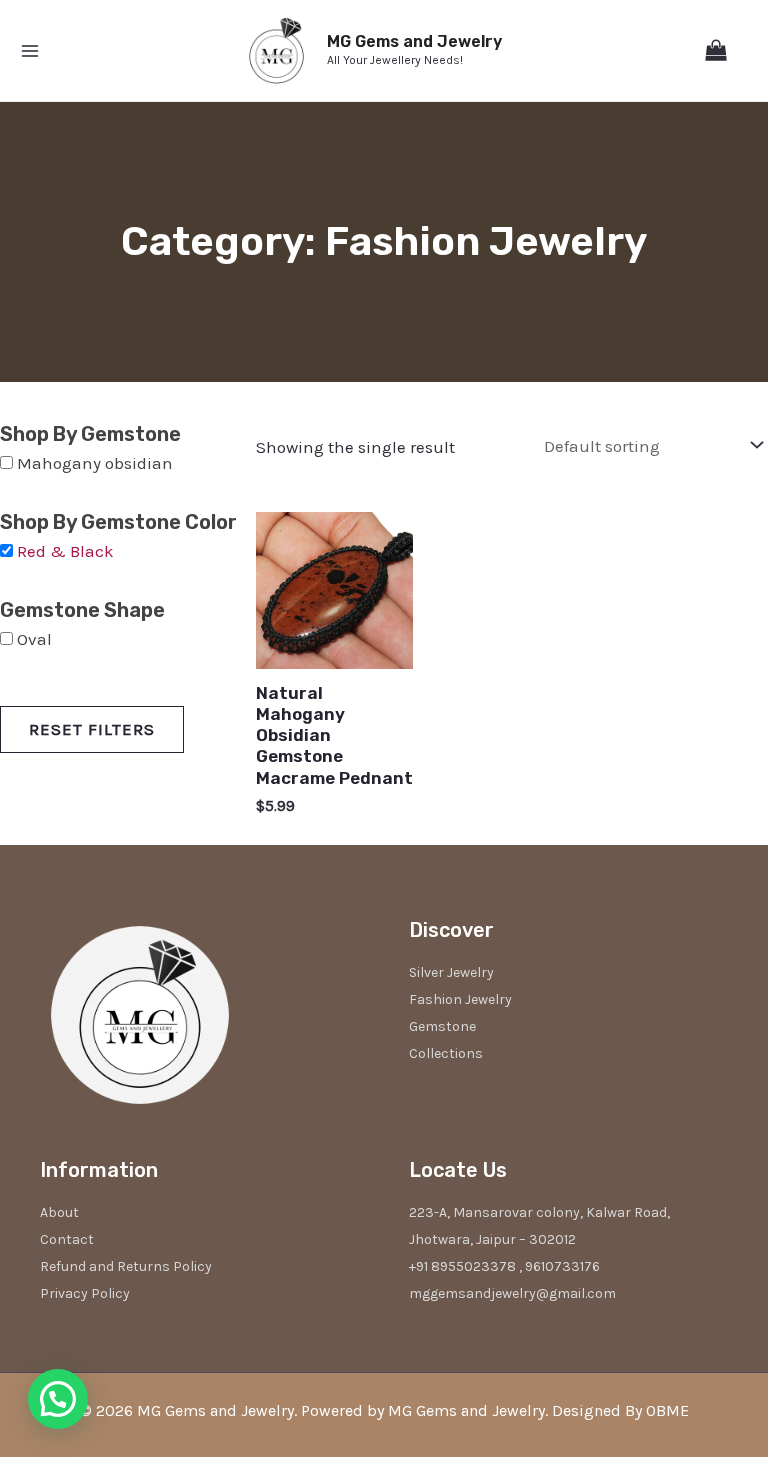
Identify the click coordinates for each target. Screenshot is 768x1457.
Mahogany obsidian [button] (95, 463)
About (59, 1212)
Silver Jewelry (451, 972)
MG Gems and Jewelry (414, 41)
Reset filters (92, 729)
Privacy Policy (85, 1293)
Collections (446, 1053)
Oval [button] (34, 639)
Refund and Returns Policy (126, 1266)
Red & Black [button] (65, 551)
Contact (67, 1239)
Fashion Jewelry (460, 999)
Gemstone (442, 1026)
